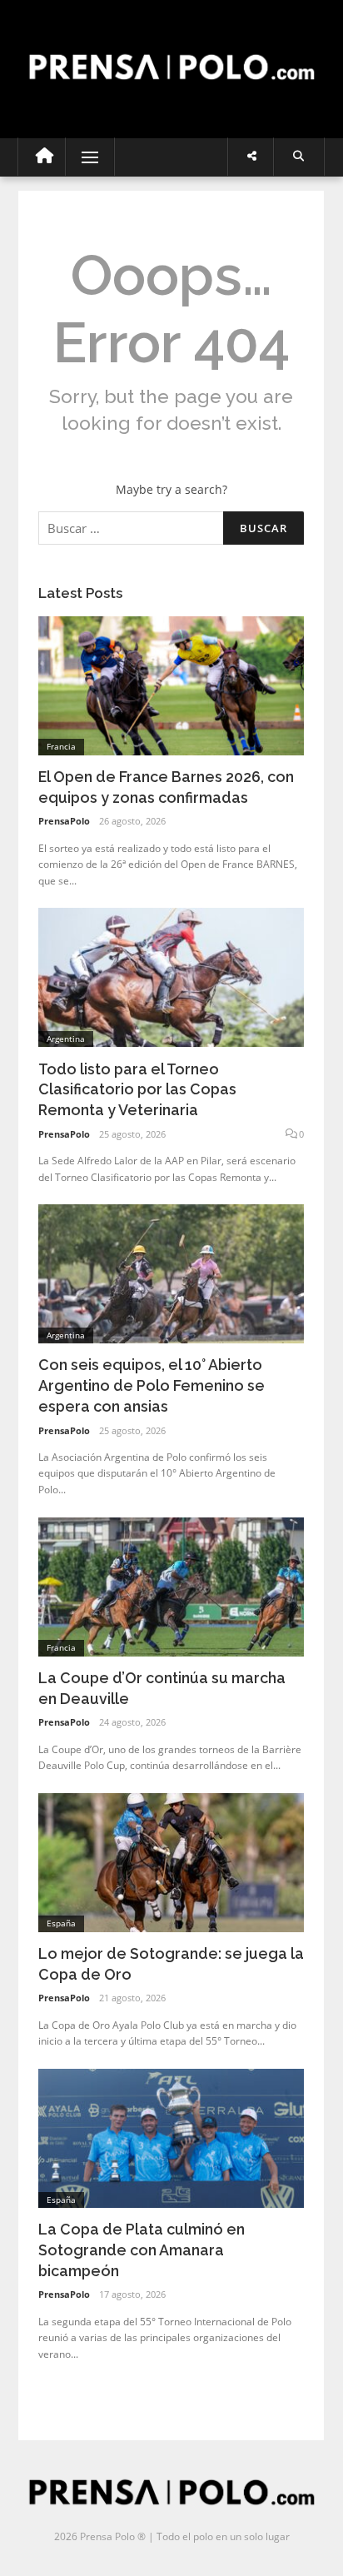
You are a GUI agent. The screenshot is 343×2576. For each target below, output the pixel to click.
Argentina (66, 1039)
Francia (61, 746)
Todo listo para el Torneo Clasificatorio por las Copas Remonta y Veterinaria (137, 1090)
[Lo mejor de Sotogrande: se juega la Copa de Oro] (171, 1861)
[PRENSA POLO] (171, 52)
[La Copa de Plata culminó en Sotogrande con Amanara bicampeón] (171, 2137)
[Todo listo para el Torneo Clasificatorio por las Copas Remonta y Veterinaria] (171, 977)
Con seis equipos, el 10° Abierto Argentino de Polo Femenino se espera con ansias (152, 1385)
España (61, 1923)
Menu (83, 157)
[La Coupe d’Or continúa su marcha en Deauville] (171, 1585)
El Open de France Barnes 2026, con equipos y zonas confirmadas (166, 787)
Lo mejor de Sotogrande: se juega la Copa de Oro (171, 1964)
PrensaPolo (64, 821)
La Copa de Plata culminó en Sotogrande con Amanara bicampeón (142, 2250)
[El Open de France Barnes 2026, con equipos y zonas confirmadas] (171, 684)
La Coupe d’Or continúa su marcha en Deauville (162, 1688)
